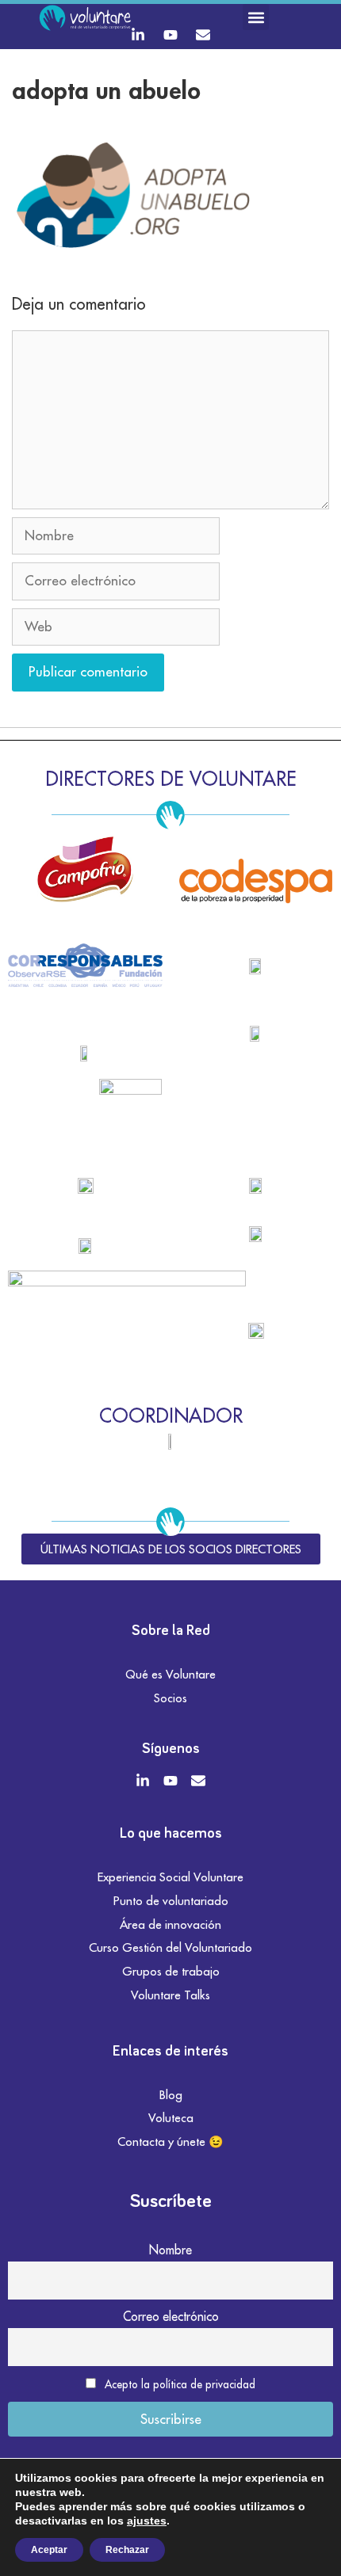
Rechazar (127, 2550)
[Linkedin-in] (138, 35)
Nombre (170, 2250)
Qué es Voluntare (170, 1674)
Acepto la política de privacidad (180, 2384)
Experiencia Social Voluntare (170, 1877)
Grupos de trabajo (171, 1971)
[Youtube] (170, 35)
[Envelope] (203, 35)
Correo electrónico (171, 2316)
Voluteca (171, 2118)
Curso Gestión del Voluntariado (170, 1947)
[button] (256, 17)
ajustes (147, 2521)
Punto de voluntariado (171, 1901)
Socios (170, 1698)
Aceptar (49, 2550)
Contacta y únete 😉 (170, 2142)
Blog (171, 2095)
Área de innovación (170, 1924)
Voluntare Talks (170, 1995)
